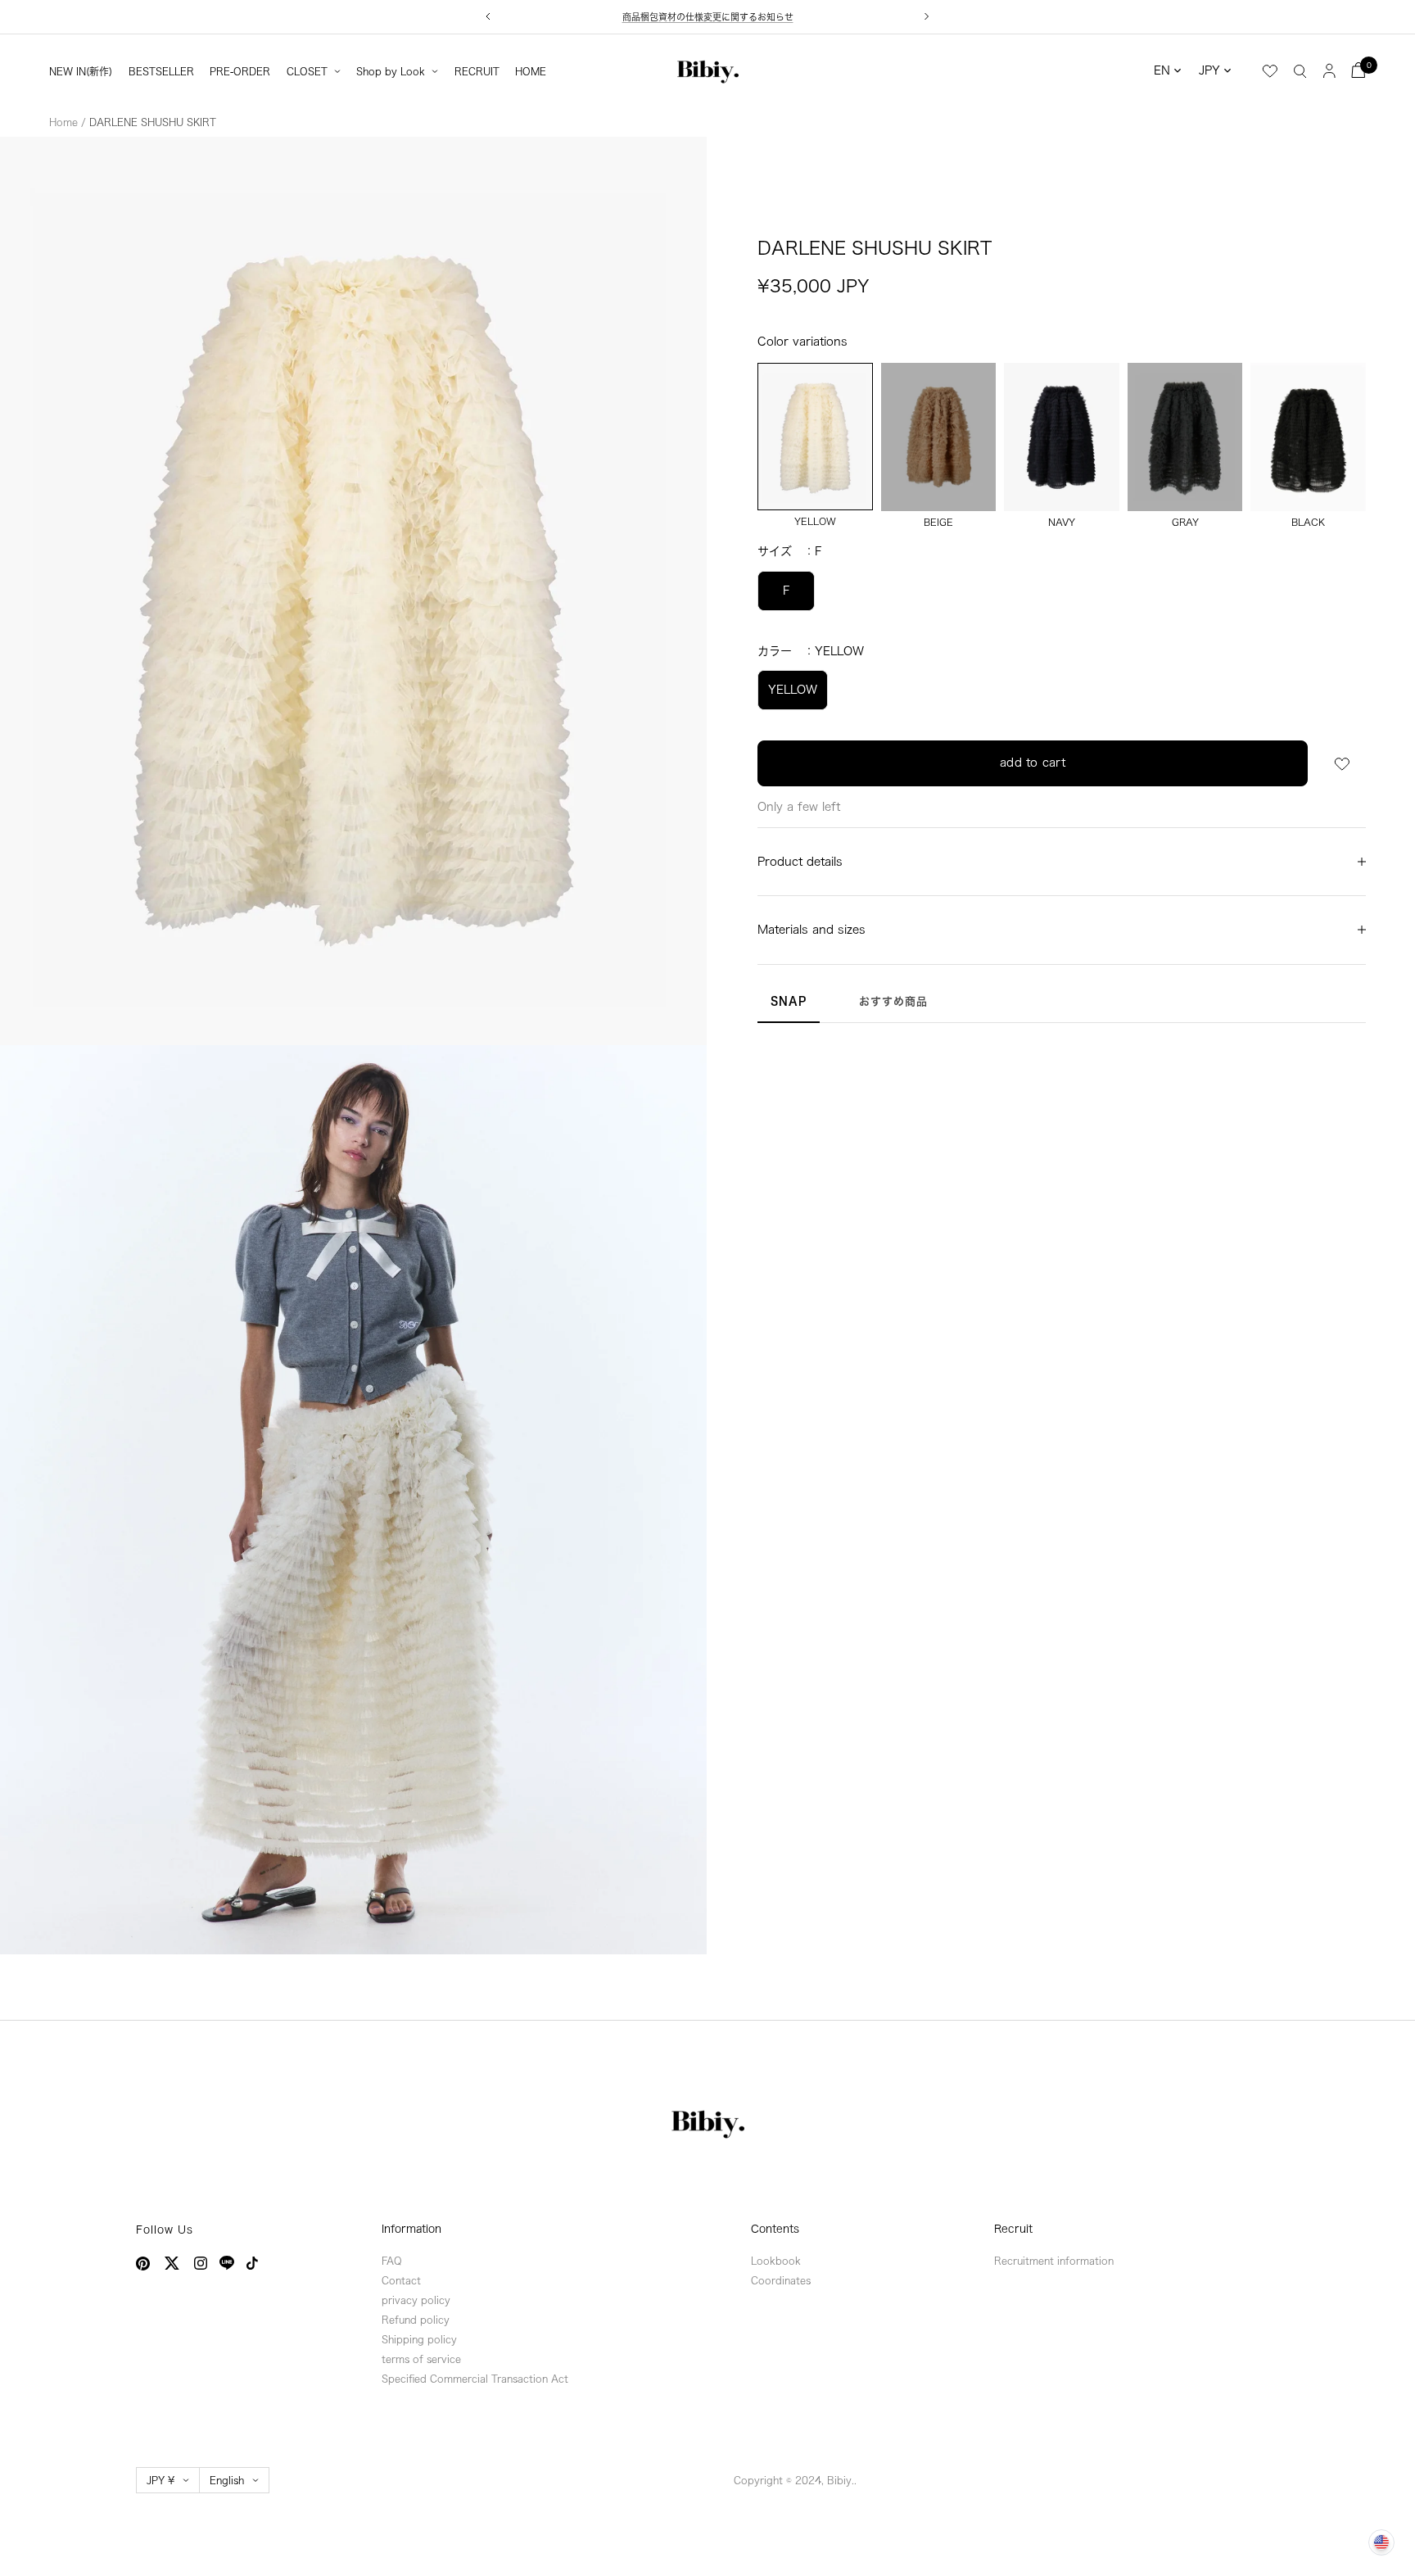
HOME (531, 71)
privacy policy (416, 2300)
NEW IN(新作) (81, 71)
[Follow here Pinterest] (143, 2264)
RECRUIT (477, 71)
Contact (401, 2280)
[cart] (1358, 70)
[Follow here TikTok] (252, 2263)
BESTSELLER (161, 71)
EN (1162, 70)
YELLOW (793, 690)
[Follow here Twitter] (172, 2263)
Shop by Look (391, 71)
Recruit (1013, 2229)
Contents (775, 2229)
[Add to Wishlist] (1342, 764)
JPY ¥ (160, 2480)
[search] (1300, 70)
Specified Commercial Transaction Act (475, 2379)
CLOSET (307, 71)
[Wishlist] (1270, 71)
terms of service (421, 2359)
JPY (1209, 70)
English (227, 2480)
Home (63, 122)
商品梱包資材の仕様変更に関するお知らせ (708, 17)
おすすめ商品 (893, 1001)
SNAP (789, 1001)
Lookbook (776, 2261)
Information (411, 2229)
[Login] (1329, 70)
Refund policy (416, 2320)
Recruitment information (1054, 2261)
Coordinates (781, 2280)
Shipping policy (419, 2339)
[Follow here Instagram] (201, 2263)
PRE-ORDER (240, 71)
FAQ (392, 2261)
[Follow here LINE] (227, 2263)
